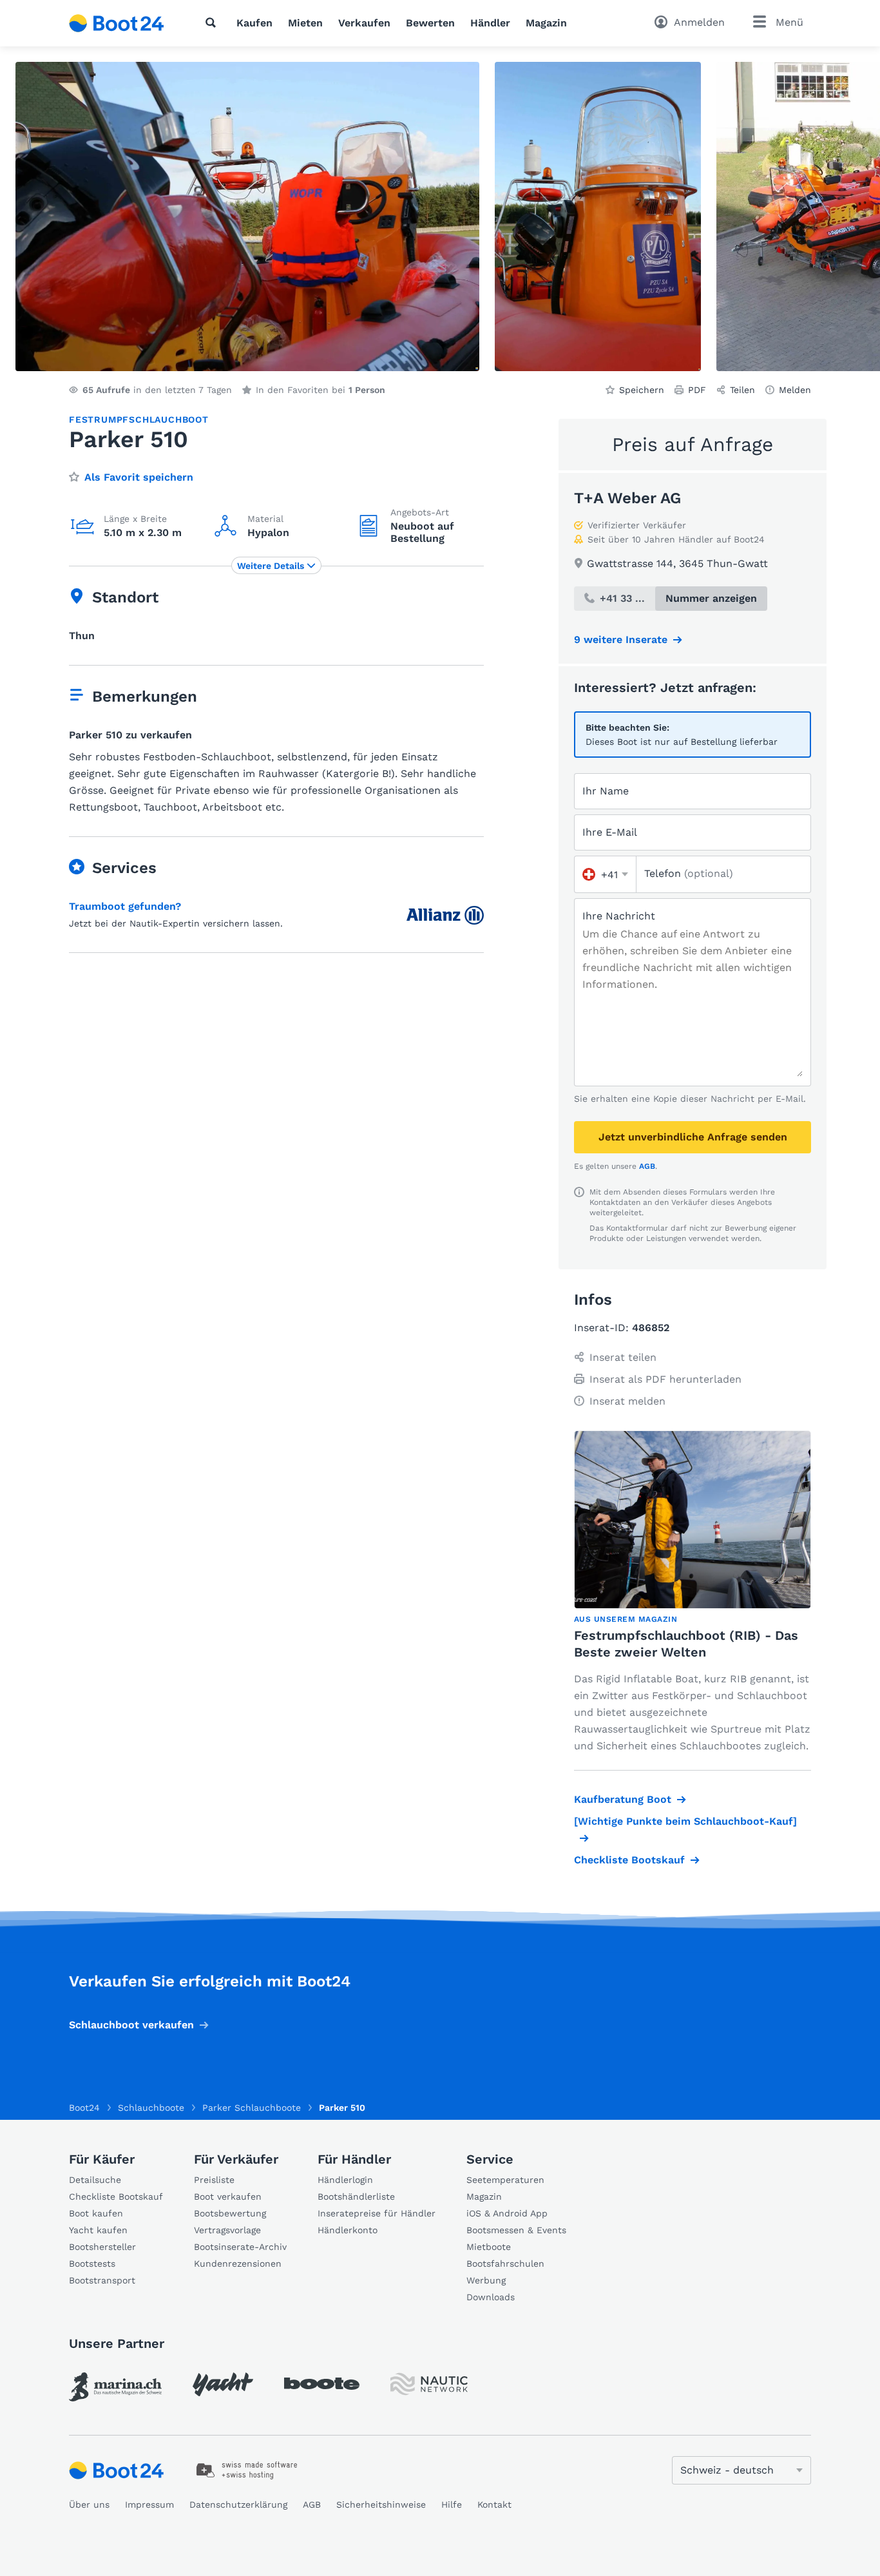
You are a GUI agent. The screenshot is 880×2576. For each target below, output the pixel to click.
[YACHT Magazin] (223, 2384)
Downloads (491, 2297)
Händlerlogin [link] (345, 2180)
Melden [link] (795, 390)
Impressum (149, 2504)
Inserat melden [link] (627, 1401)
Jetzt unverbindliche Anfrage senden (693, 1137)
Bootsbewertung (230, 2213)
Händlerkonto (348, 2230)
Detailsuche (95, 2180)
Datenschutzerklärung (238, 2504)
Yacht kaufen (98, 2230)
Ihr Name (606, 791)
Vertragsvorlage (227, 2230)
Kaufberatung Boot (623, 1799)
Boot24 (84, 2108)
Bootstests (92, 2264)
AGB (647, 1166)
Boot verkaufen (228, 2196)
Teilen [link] (742, 390)
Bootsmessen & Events (516, 2230)
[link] (115, 2387)
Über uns (89, 2504)
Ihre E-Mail (610, 832)
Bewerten (430, 23)
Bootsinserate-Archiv (240, 2247)
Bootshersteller (102, 2247)
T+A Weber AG (627, 498)
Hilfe (452, 2504)
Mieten (305, 23)
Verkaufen (364, 23)
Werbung (486, 2280)
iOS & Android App (507, 2213)
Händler (490, 23)
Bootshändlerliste (356, 2196)
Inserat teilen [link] (623, 1357)
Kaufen (254, 23)
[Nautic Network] (429, 2384)
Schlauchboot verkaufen (131, 2025)
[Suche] (213, 23)
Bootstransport (102, 2280)
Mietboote (489, 2247)
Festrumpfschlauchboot (139, 419)
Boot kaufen (96, 2213)
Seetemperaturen (505, 2180)
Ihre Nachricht (619, 916)
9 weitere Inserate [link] (621, 639)
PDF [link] (697, 390)
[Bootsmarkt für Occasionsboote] (117, 23)
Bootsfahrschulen (505, 2264)
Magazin (546, 23)
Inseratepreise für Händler (377, 2213)
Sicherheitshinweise (381, 2504)
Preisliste (214, 2180)
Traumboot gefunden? (125, 906)
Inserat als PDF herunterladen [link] (665, 1379)
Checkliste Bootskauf (629, 1860)
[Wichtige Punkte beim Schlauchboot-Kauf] (685, 1821)
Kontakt (494, 2504)
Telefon (689, 873)
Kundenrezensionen (238, 2264)
